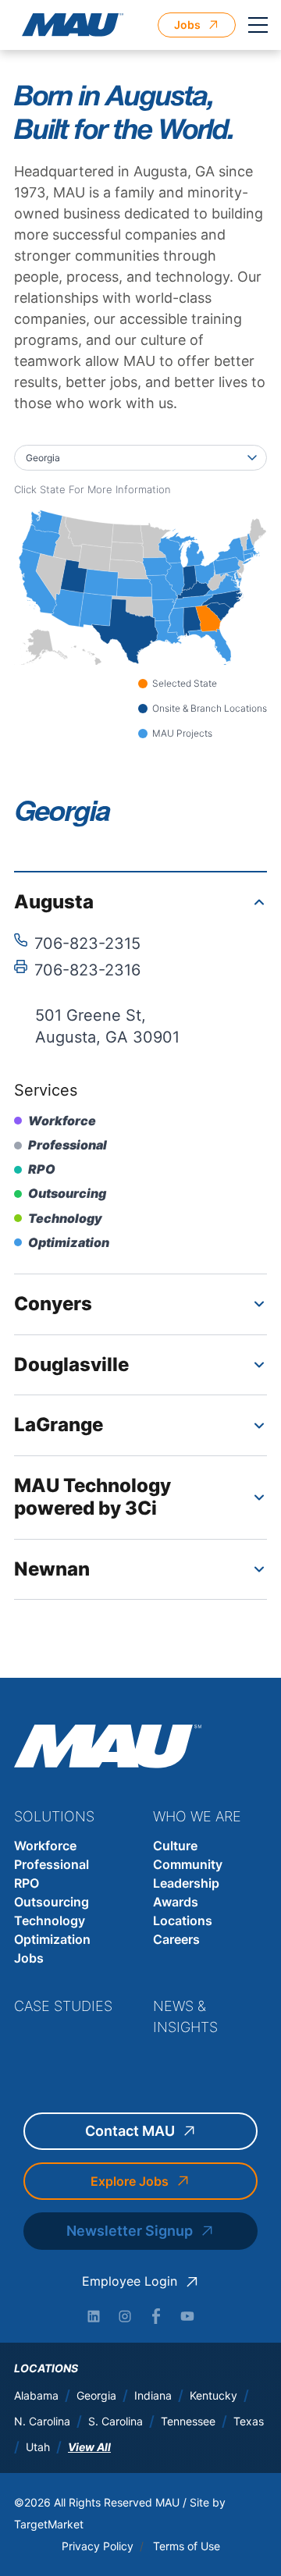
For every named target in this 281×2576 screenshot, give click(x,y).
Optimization (52, 1939)
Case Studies (63, 2006)
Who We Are (197, 1816)
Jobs (29, 1958)
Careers (176, 1939)
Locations (183, 1920)
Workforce (45, 1846)
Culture (175, 1846)
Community (188, 1864)
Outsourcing (52, 1902)
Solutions (54, 1816)
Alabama (36, 2396)
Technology (50, 1920)
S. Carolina (116, 2421)
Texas (249, 2421)
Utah (38, 2447)
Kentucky (213, 2396)
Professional (52, 1864)
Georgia (96, 2396)
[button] (258, 25)
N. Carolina (42, 2421)
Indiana (153, 2396)
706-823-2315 (87, 943)
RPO (27, 1883)
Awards (176, 1902)
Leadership (186, 1883)
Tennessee (188, 2421)
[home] (69, 25)
